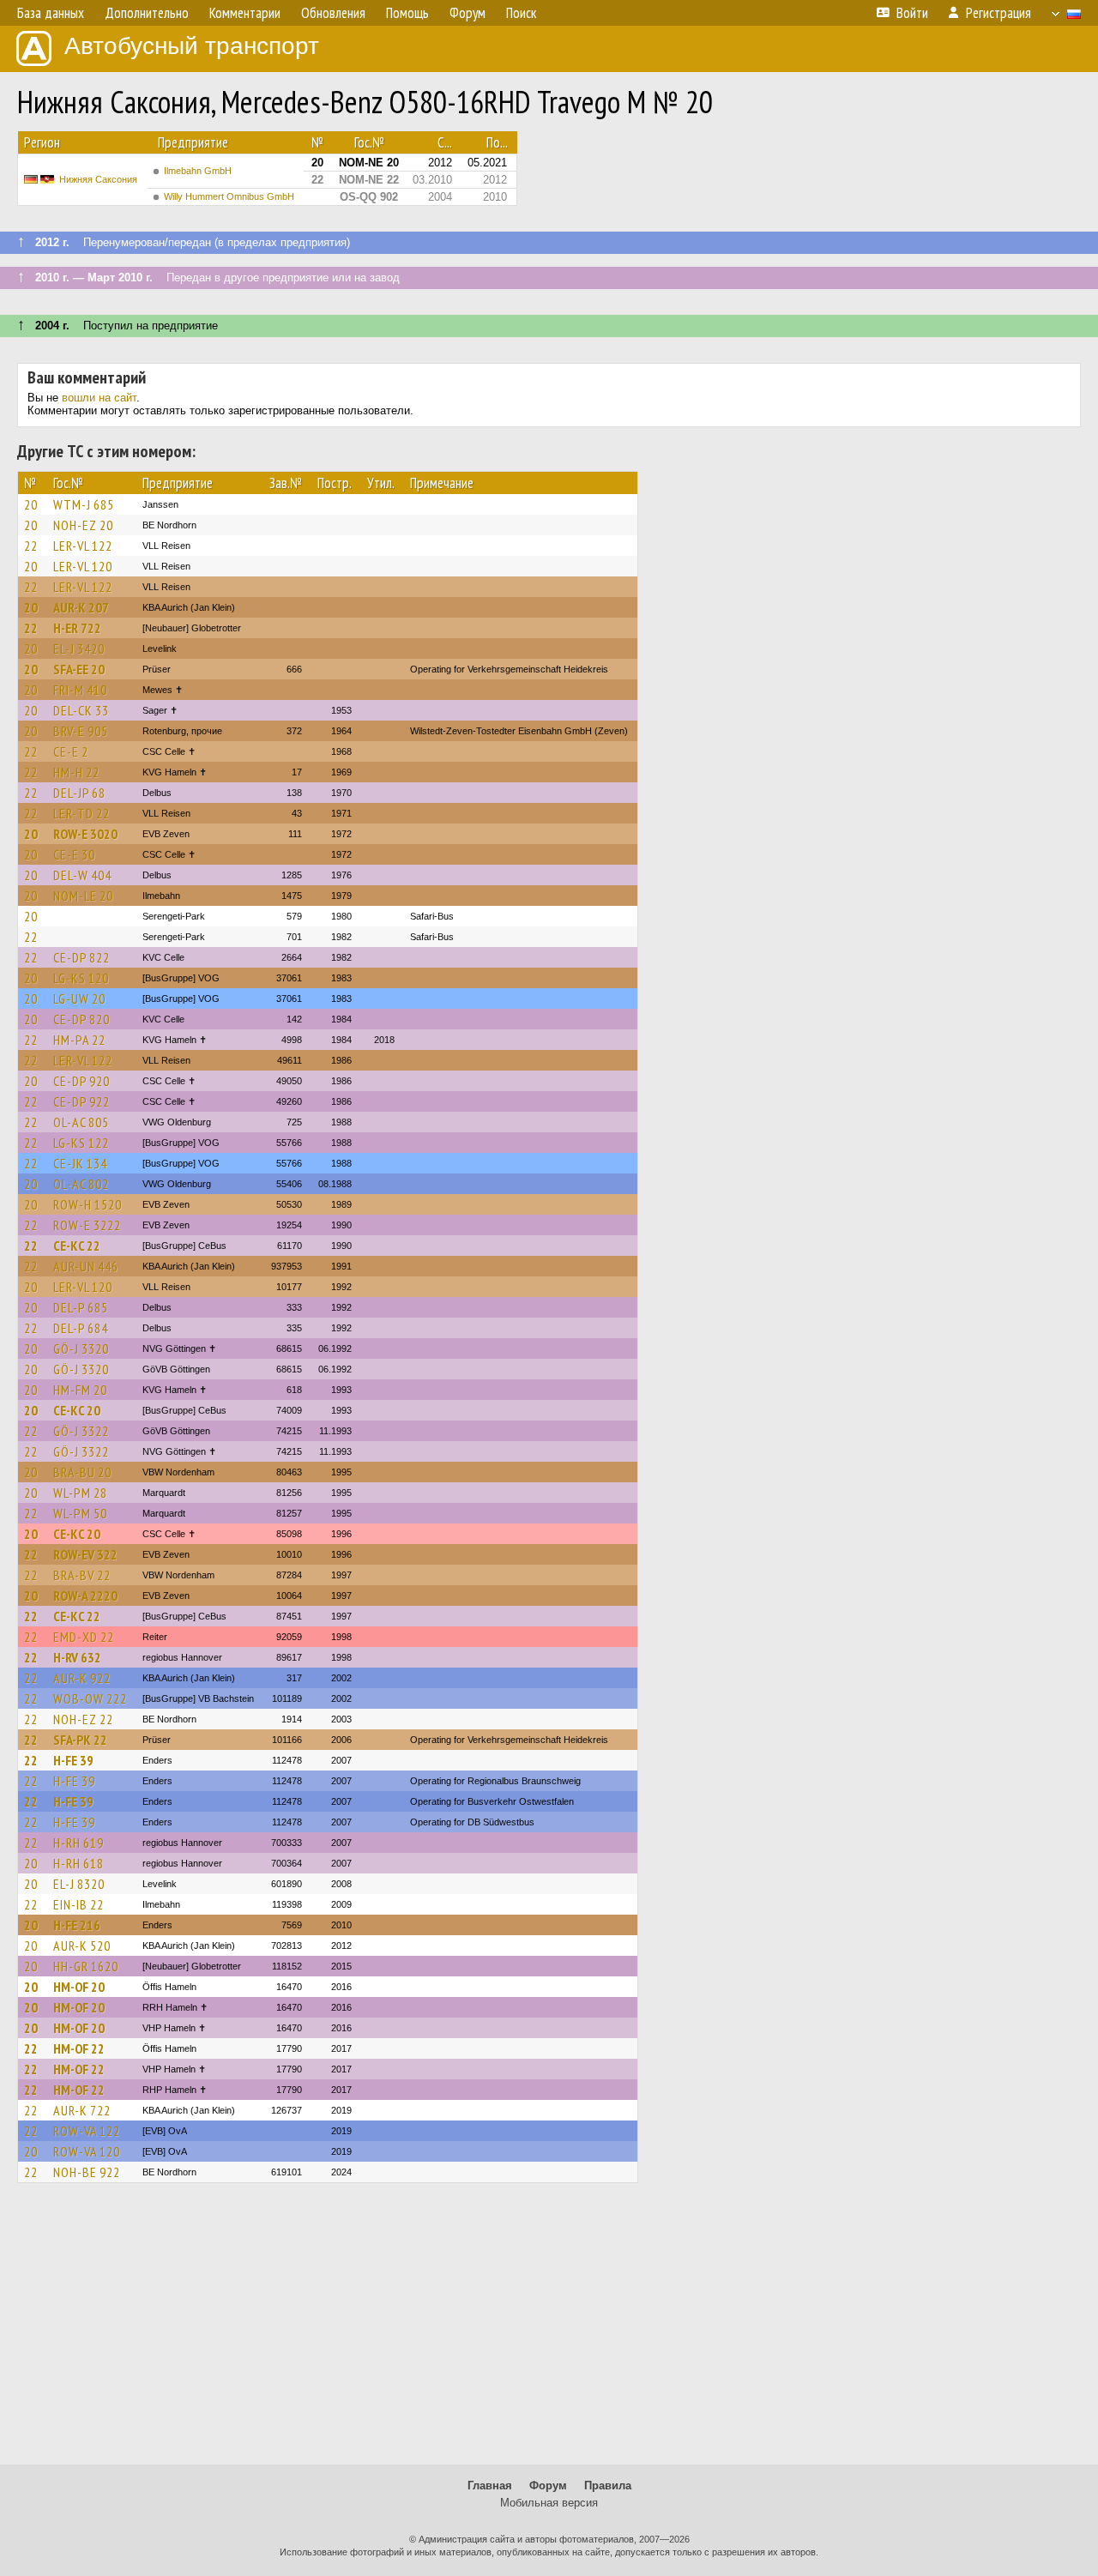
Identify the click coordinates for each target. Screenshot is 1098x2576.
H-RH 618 (78, 1863)
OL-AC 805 (81, 1122)
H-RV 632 (77, 1657)
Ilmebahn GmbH (198, 171)
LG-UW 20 (79, 998)
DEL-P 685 (81, 1307)
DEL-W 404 (82, 875)
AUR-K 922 (82, 1678)
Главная (490, 2486)
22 (31, 546)
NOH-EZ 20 (83, 525)
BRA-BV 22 (82, 1575)
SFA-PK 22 (80, 1740)
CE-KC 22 (77, 1246)
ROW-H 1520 (87, 1204)
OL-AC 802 (81, 1184)
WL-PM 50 (80, 1513)
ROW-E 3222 (87, 1225)
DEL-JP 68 (79, 793)
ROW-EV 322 (85, 1554)
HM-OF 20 (79, 1987)
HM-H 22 (76, 772)
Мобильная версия (549, 2503)
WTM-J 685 (84, 504)
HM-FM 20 (80, 1390)
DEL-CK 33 (81, 710)
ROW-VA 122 (87, 2131)
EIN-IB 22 (78, 1904)
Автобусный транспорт (192, 46)
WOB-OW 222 (90, 1698)
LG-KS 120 (81, 978)
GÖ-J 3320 (81, 1348)
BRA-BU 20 (82, 1472)
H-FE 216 (77, 1925)
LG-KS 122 (81, 1143)
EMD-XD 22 (84, 1637)
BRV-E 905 (81, 731)
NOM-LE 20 (83, 896)
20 (31, 504)
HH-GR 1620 (86, 1966)
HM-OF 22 (79, 2048)
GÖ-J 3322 (81, 1431)
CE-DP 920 (81, 1081)
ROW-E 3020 (85, 834)
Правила (608, 2486)
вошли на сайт (99, 398)
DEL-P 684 (81, 1328)
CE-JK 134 (80, 1163)
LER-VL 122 (83, 546)
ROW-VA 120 (87, 2151)
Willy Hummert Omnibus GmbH (229, 196)
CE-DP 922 (81, 1101)
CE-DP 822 (81, 957)
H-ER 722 (77, 628)
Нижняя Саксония (98, 179)
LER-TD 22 (81, 813)
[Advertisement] (549, 2332)
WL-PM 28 (80, 1493)
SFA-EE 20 (79, 669)
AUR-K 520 (82, 1946)
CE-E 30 (74, 854)
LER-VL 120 (83, 566)
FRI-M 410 (80, 690)
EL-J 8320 (79, 1884)
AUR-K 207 (81, 607)
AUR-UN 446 (86, 1266)
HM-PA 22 (79, 1040)
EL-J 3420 (79, 649)
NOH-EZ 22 (83, 1719)
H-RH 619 (78, 1843)
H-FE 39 (73, 1760)
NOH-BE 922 (87, 2172)
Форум (548, 2486)
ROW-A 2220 (85, 1596)
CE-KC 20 (77, 1410)
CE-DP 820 (81, 1019)
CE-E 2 (71, 751)
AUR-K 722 (82, 2110)
